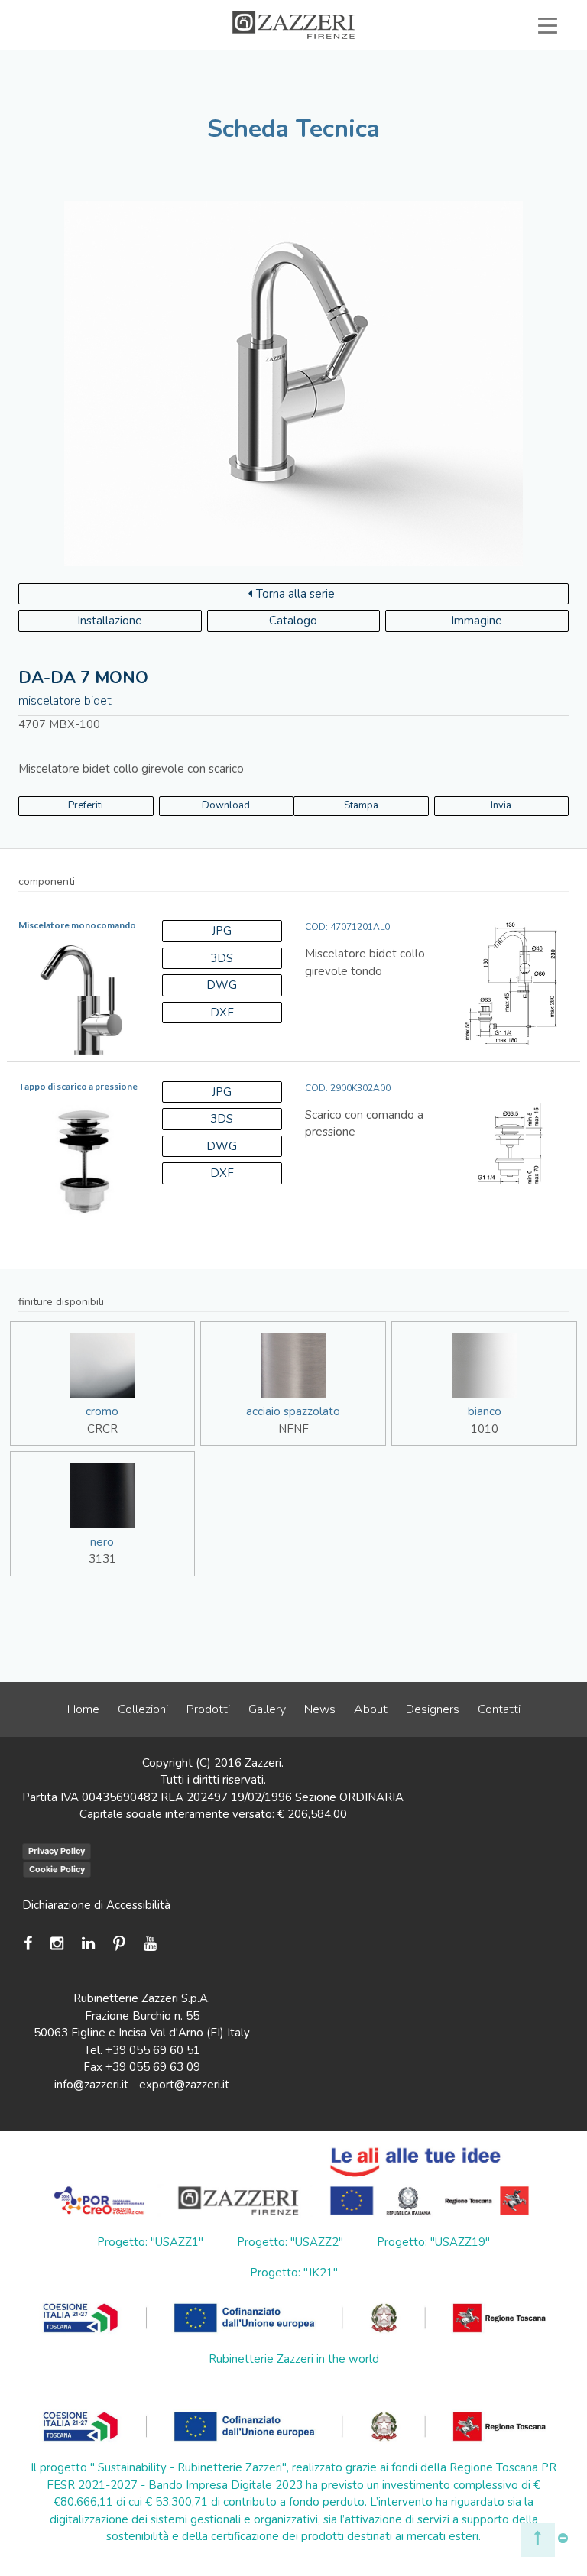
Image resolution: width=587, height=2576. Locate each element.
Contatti (499, 1709)
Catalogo (293, 621)
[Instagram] (57, 1944)
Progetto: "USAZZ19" (433, 2242)
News (320, 1709)
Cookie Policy (57, 1869)
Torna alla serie (295, 594)
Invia (501, 805)
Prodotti (208, 1709)
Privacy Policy (57, 1851)
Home (83, 1709)
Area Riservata (495, 60)
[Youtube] (150, 1944)
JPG (222, 931)
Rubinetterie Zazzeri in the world (294, 2359)
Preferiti (417, 78)
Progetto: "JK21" (294, 2273)
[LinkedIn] (88, 1944)
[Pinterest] (119, 1944)
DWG (222, 985)
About (371, 1709)
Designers (433, 1709)
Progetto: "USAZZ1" (150, 2242)
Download (226, 805)
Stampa (361, 805)
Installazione (110, 621)
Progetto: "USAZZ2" (290, 2242)
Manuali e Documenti (353, 60)
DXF (222, 1013)
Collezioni (143, 1709)
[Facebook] (32, 1944)
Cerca (513, 78)
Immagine (477, 621)
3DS (222, 958)
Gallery (267, 1709)
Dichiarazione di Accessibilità (96, 1905)
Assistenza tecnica (203, 60)
